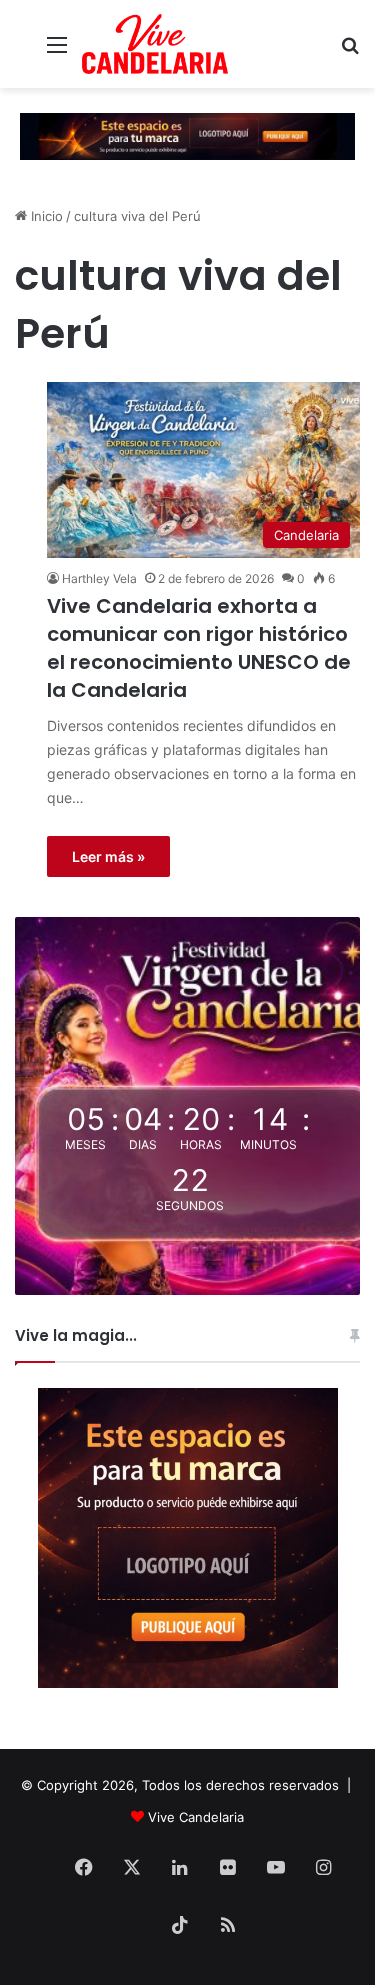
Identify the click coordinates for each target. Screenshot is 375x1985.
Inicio (45, 216)
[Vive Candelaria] (155, 44)
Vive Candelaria (196, 1817)
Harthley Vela (99, 578)
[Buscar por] (350, 51)
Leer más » (108, 856)
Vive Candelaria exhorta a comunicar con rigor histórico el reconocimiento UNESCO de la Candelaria (199, 648)
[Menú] (57, 51)
